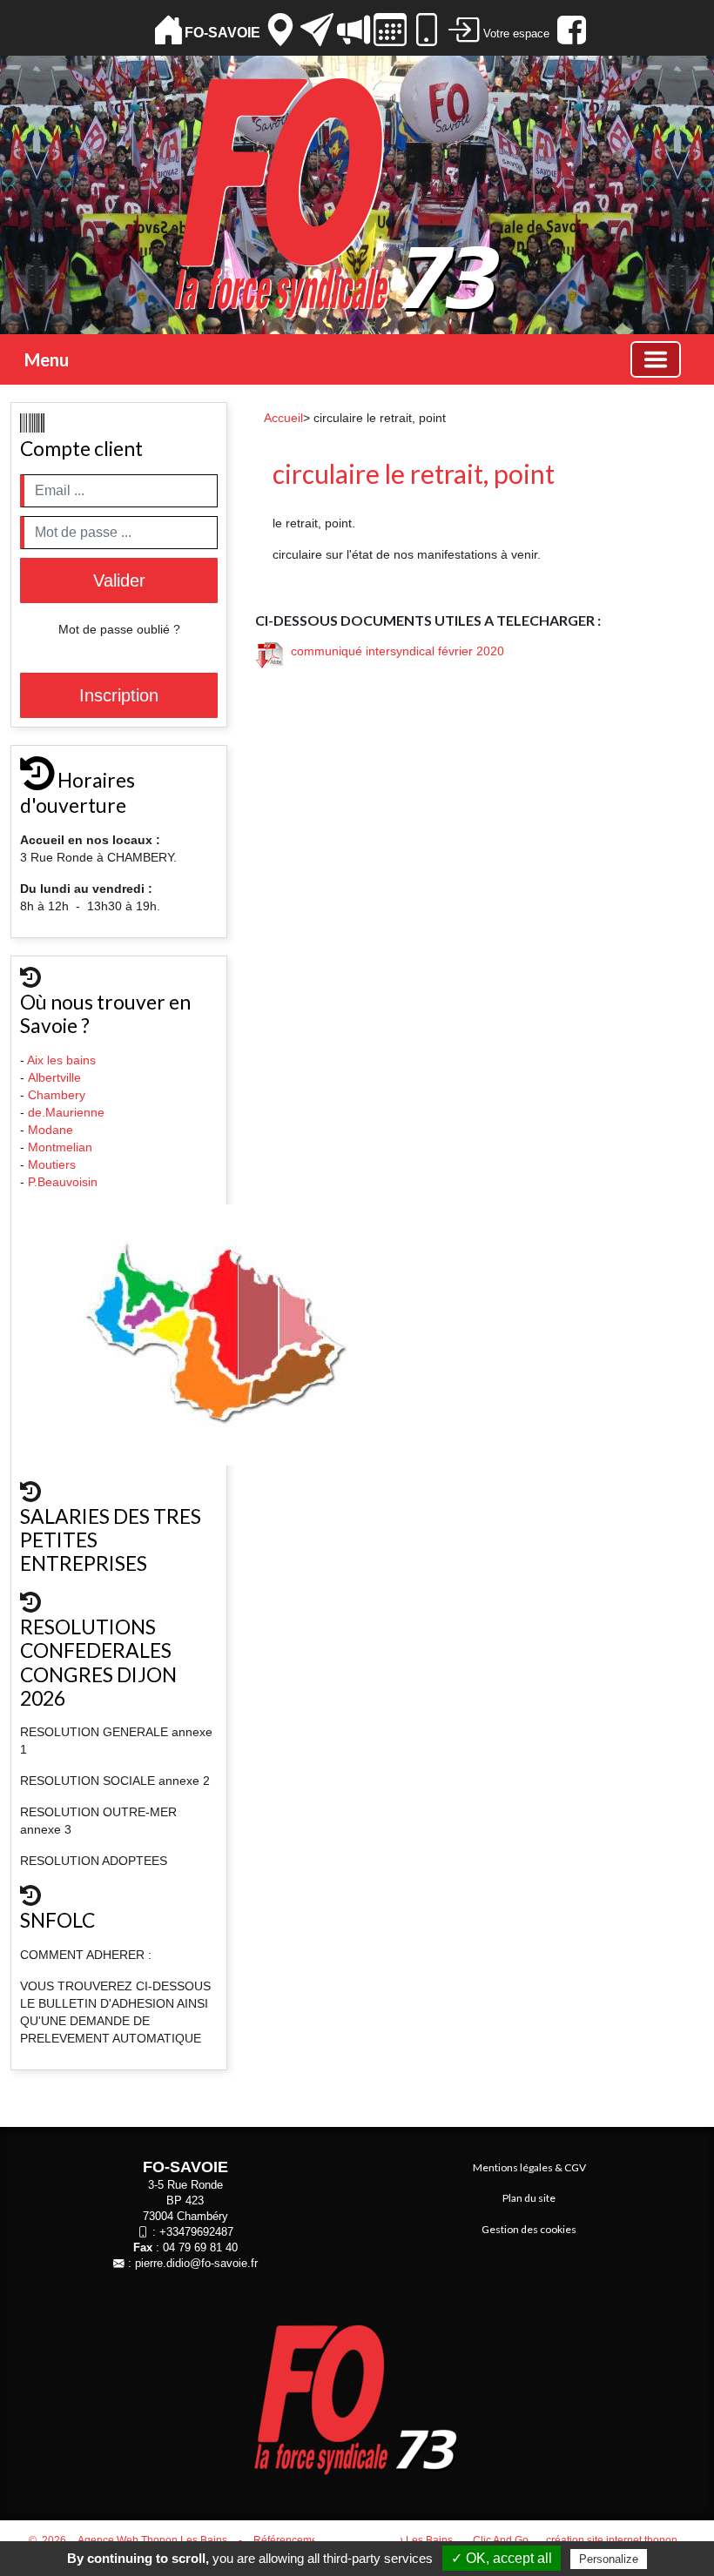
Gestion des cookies (529, 2229)
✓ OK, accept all (502, 2558)
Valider (119, 580)
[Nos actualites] (354, 30)
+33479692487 (196, 2232)
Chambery (57, 1095)
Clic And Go (501, 2540)
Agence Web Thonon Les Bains (152, 2540)
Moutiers (54, 1164)
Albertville (56, 1077)
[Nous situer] (280, 30)
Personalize (609, 2559)
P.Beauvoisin (64, 1182)
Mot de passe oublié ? (119, 629)
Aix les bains (63, 1060)
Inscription (119, 695)
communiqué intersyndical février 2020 (394, 651)
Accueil (283, 418)
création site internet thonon (612, 2540)
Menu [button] (47, 359)
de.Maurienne (68, 1112)
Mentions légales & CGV (529, 2167)
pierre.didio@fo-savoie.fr (196, 2264)
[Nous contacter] (317, 30)
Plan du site (529, 2198)
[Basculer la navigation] (656, 359)
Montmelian (62, 1147)
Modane (51, 1130)
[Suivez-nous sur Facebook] (569, 30)
